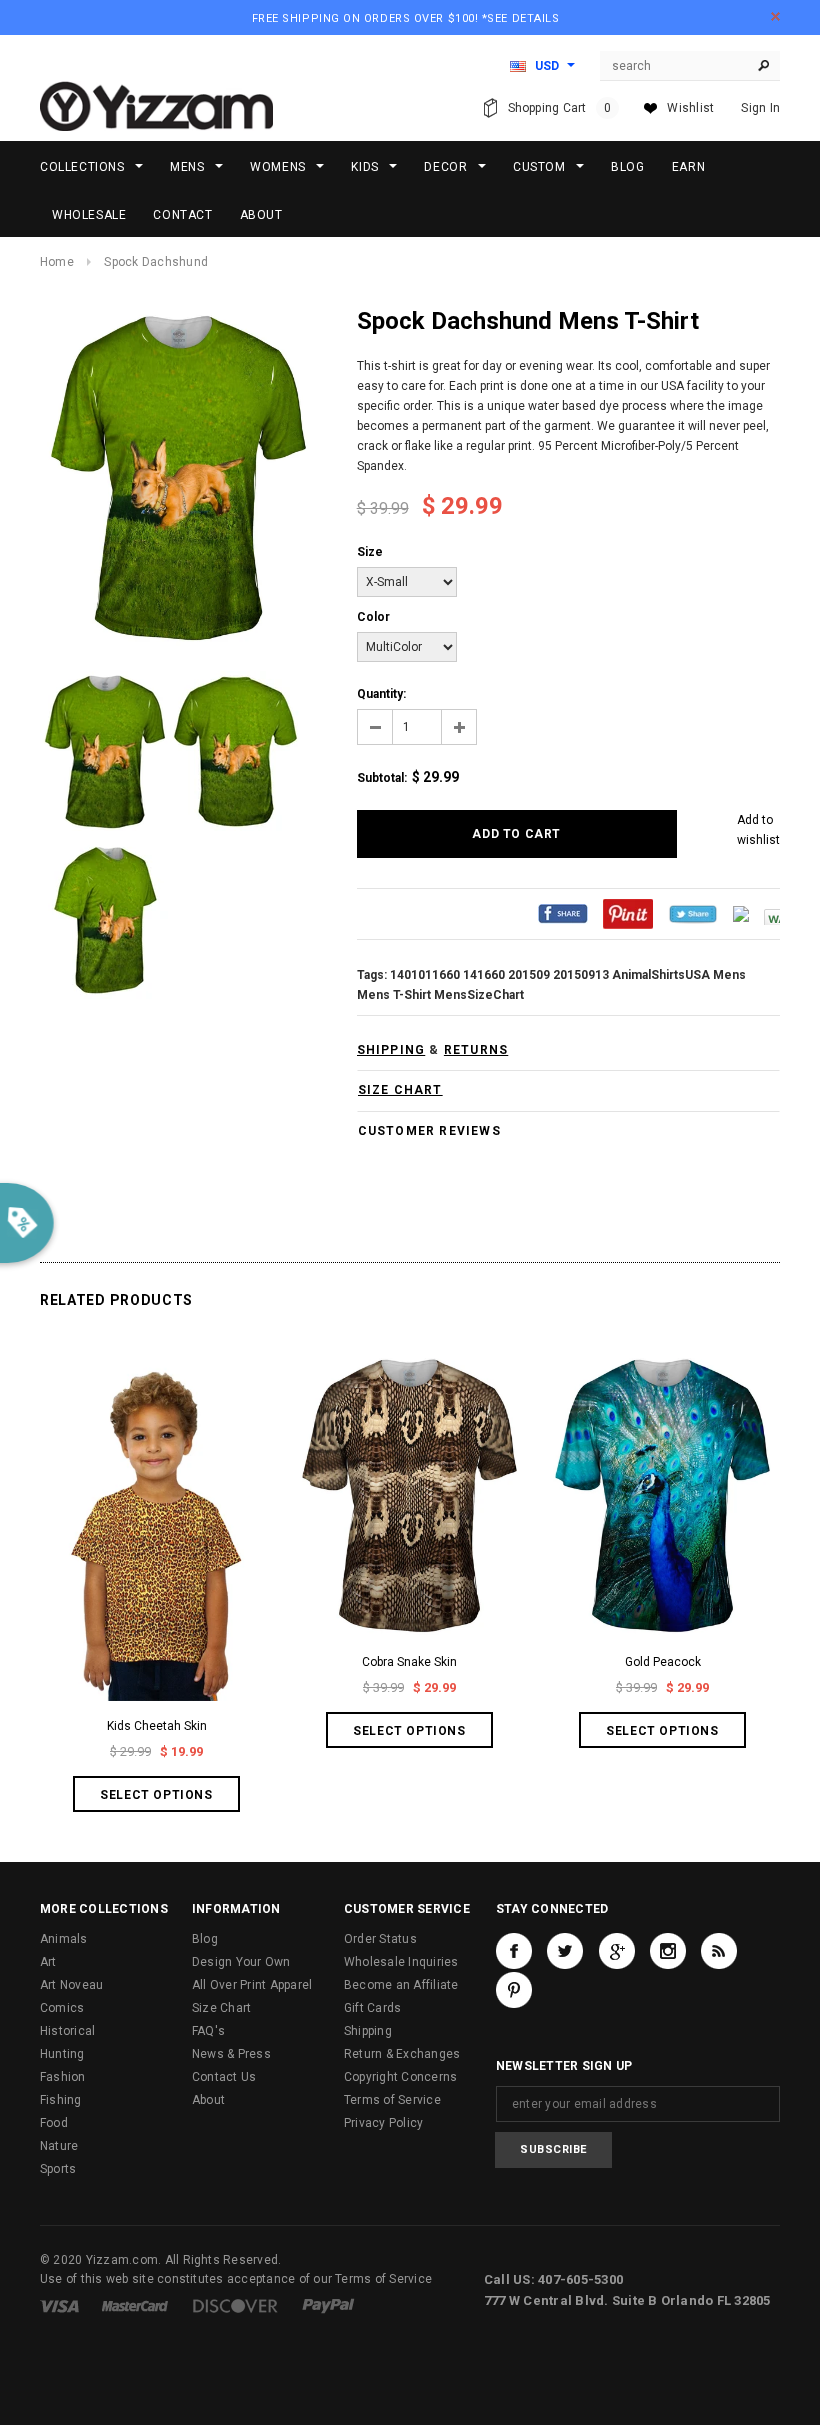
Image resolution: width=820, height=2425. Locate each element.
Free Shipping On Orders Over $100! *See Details (406, 18)
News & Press (231, 2054)
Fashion (63, 2077)
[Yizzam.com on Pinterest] (514, 1990)
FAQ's (208, 2031)
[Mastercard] (135, 2305)
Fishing (61, 2100)
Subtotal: (382, 778)
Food (54, 2123)
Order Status (380, 1939)
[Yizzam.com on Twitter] (565, 1951)
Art (48, 1962)
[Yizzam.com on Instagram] (668, 1951)
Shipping (368, 2031)
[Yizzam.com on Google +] (617, 1951)
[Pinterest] (628, 914)
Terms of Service (392, 2100)
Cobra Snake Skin (409, 1662)
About (208, 2100)
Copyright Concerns (400, 2077)
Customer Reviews (429, 1131)
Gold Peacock (663, 1662)
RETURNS (476, 1050)
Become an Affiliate (401, 1985)
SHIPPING (391, 1050)
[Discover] (235, 2305)
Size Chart (221, 2008)
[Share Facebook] (563, 914)
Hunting (62, 2054)
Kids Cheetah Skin (157, 1726)
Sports (58, 2169)
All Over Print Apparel (252, 1985)
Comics (62, 2008)
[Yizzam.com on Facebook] (514, 1951)
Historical (67, 2031)
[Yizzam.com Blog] (719, 1951)
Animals (64, 1939)
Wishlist (690, 108)
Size (370, 552)
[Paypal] (328, 2305)
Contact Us (224, 2077)
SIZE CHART (400, 1090)
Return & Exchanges (402, 2054)
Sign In (760, 108)
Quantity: (381, 694)
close (775, 16)
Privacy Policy (383, 2123)
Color (373, 617)
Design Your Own (241, 1962)
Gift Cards (372, 2008)
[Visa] (59, 2305)
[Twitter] (693, 914)
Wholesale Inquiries (401, 1962)
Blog (205, 1939)
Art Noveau (71, 1985)
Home (57, 262)
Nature (59, 2146)
